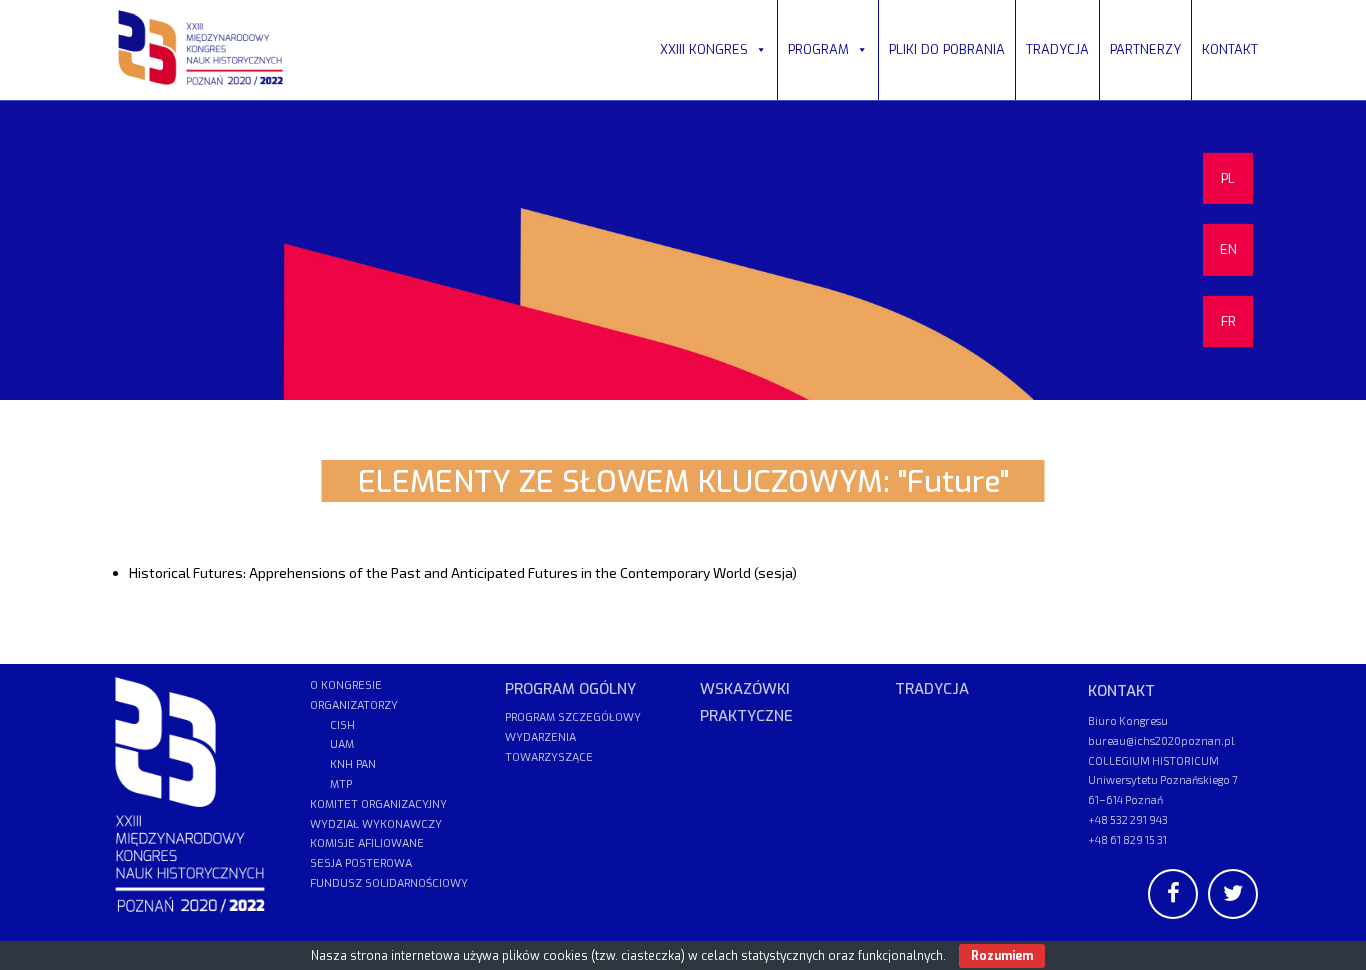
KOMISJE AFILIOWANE (367, 843)
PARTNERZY (1145, 49)
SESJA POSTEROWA (361, 863)
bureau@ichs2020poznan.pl (1161, 740)
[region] (683, 250)
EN (1228, 249)
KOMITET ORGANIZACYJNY (378, 804)
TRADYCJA (1057, 49)
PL (1228, 178)
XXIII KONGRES (704, 49)
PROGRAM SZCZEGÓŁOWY (573, 717)
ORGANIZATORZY (354, 705)
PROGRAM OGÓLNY (570, 689)
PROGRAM (818, 49)
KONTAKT (1230, 49)
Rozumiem (1002, 956)
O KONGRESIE (346, 685)
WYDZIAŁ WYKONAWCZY (376, 824)
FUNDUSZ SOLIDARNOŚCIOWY (389, 883)
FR (1228, 321)
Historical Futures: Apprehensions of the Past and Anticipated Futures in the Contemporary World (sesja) (463, 572)
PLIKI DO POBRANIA (947, 49)
